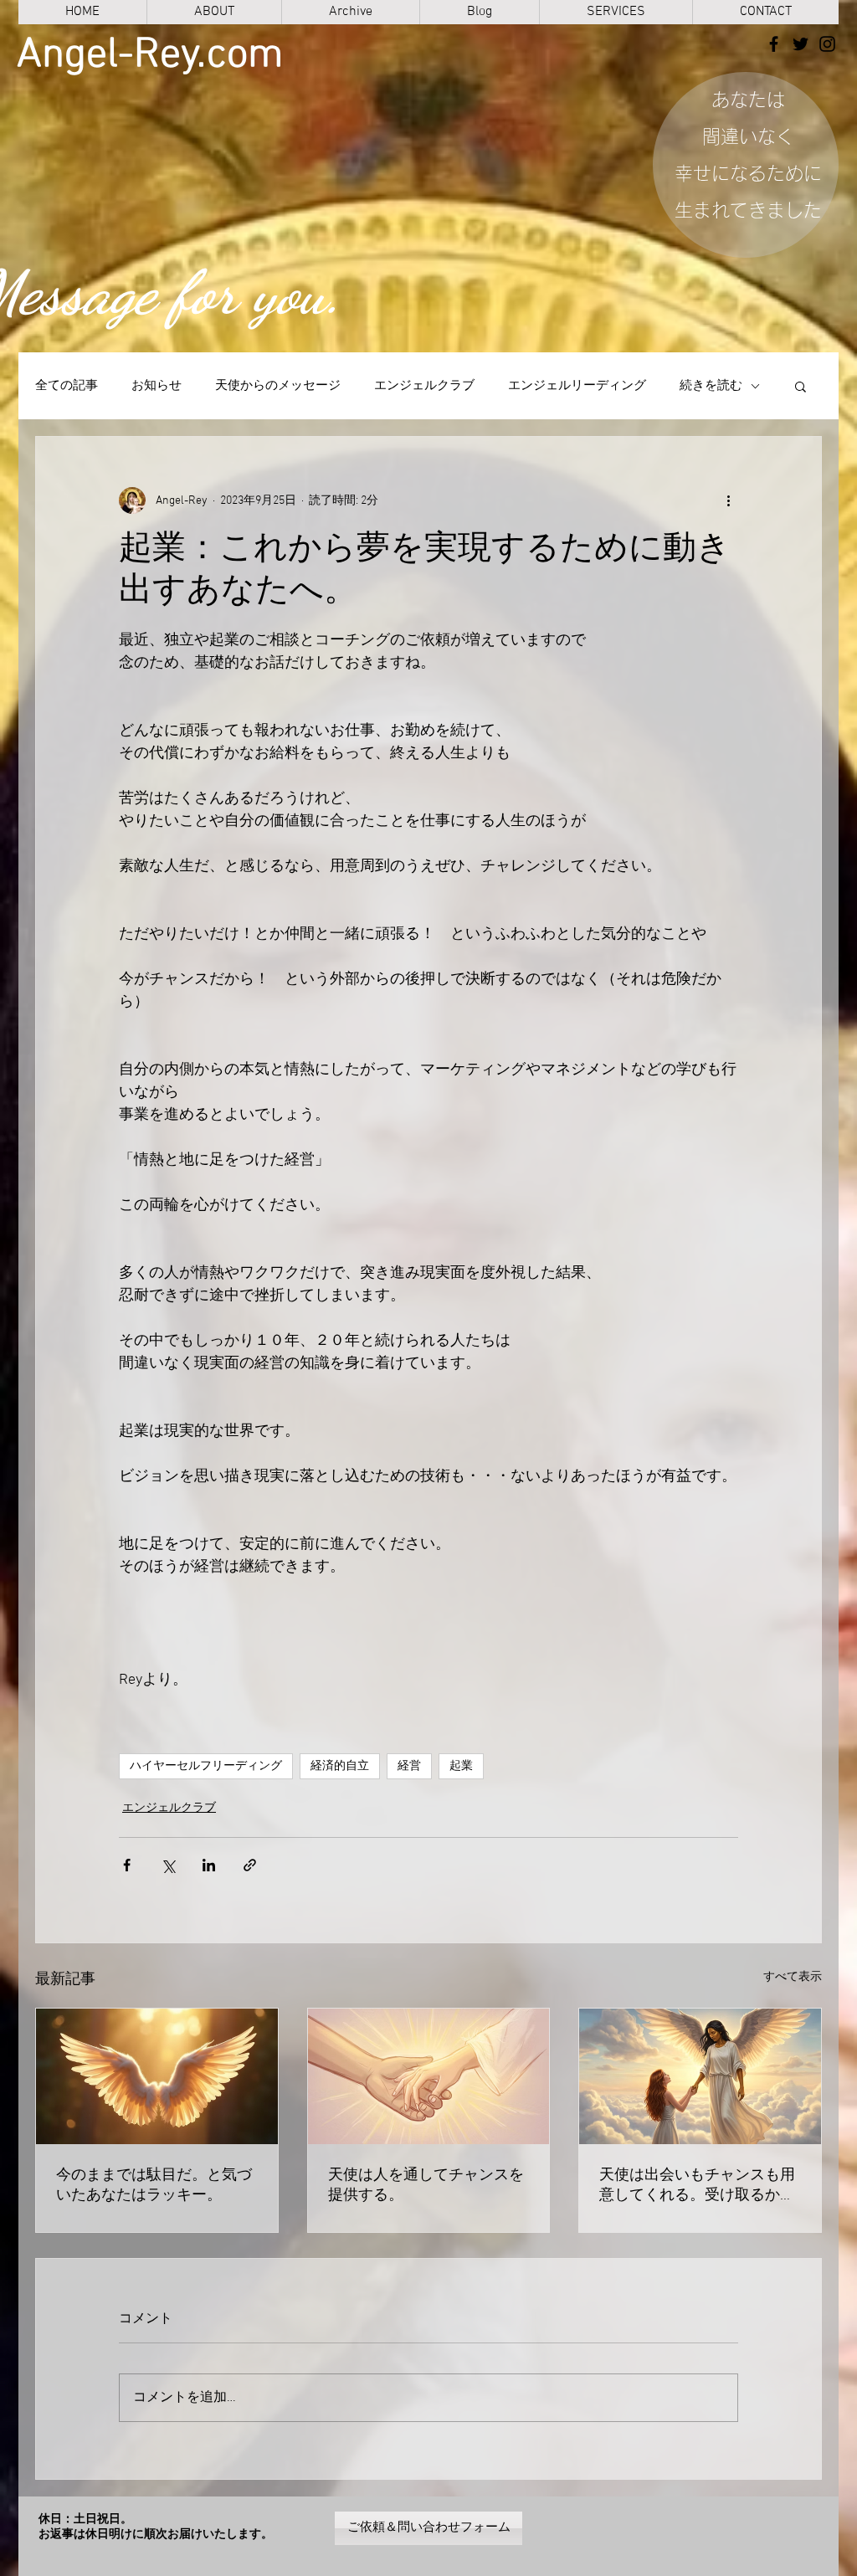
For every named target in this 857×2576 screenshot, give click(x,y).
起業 (461, 1766)
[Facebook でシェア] (127, 1865)
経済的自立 (340, 1766)
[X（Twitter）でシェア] (168, 1865)
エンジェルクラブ (424, 386)
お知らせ (157, 386)
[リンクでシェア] (250, 1865)
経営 (409, 1766)
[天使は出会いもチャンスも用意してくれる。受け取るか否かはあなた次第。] (700, 2076)
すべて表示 (793, 1977)
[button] (801, 386)
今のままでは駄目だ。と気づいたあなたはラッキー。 (154, 2186)
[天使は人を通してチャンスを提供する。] (429, 2076)
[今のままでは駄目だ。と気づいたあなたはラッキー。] (157, 2076)
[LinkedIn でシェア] (209, 1865)
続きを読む (711, 386)
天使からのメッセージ (278, 386)
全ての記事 (67, 386)
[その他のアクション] (728, 500)
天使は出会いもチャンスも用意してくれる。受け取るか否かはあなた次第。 (697, 2186)
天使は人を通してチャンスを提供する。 (426, 2186)
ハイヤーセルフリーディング (206, 1766)
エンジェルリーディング (577, 386)
